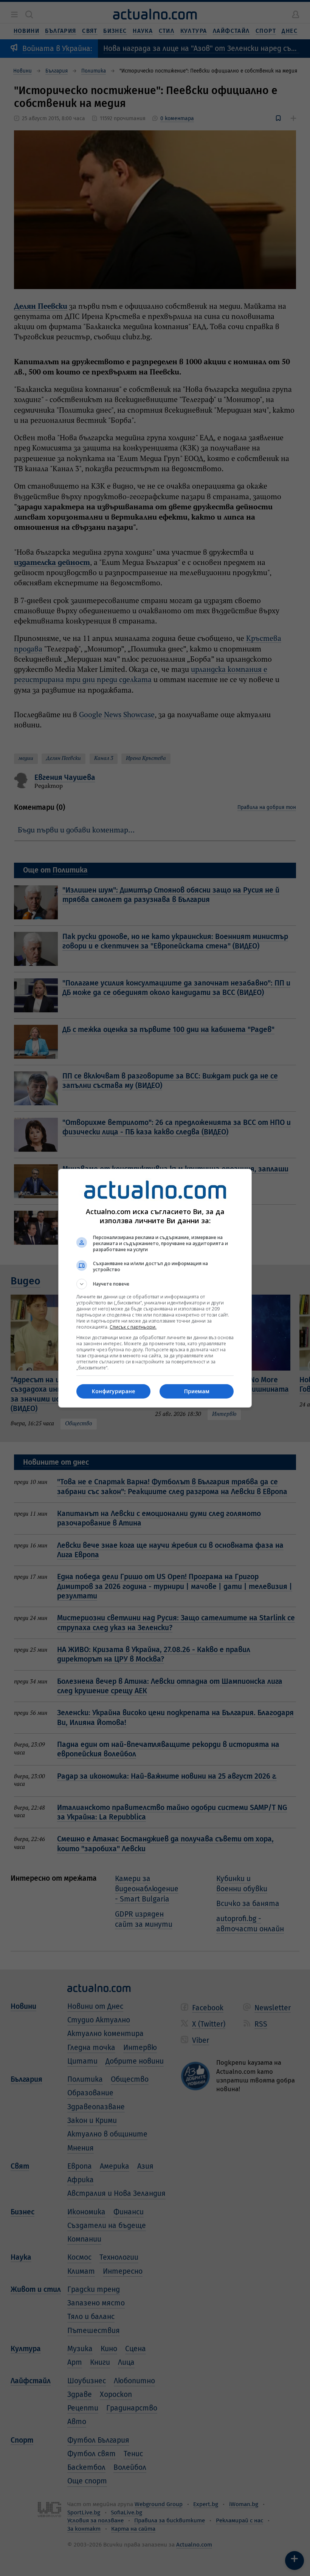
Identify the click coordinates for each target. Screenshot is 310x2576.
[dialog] (155, 1288)
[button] (155, 1284)
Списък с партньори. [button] (133, 1327)
